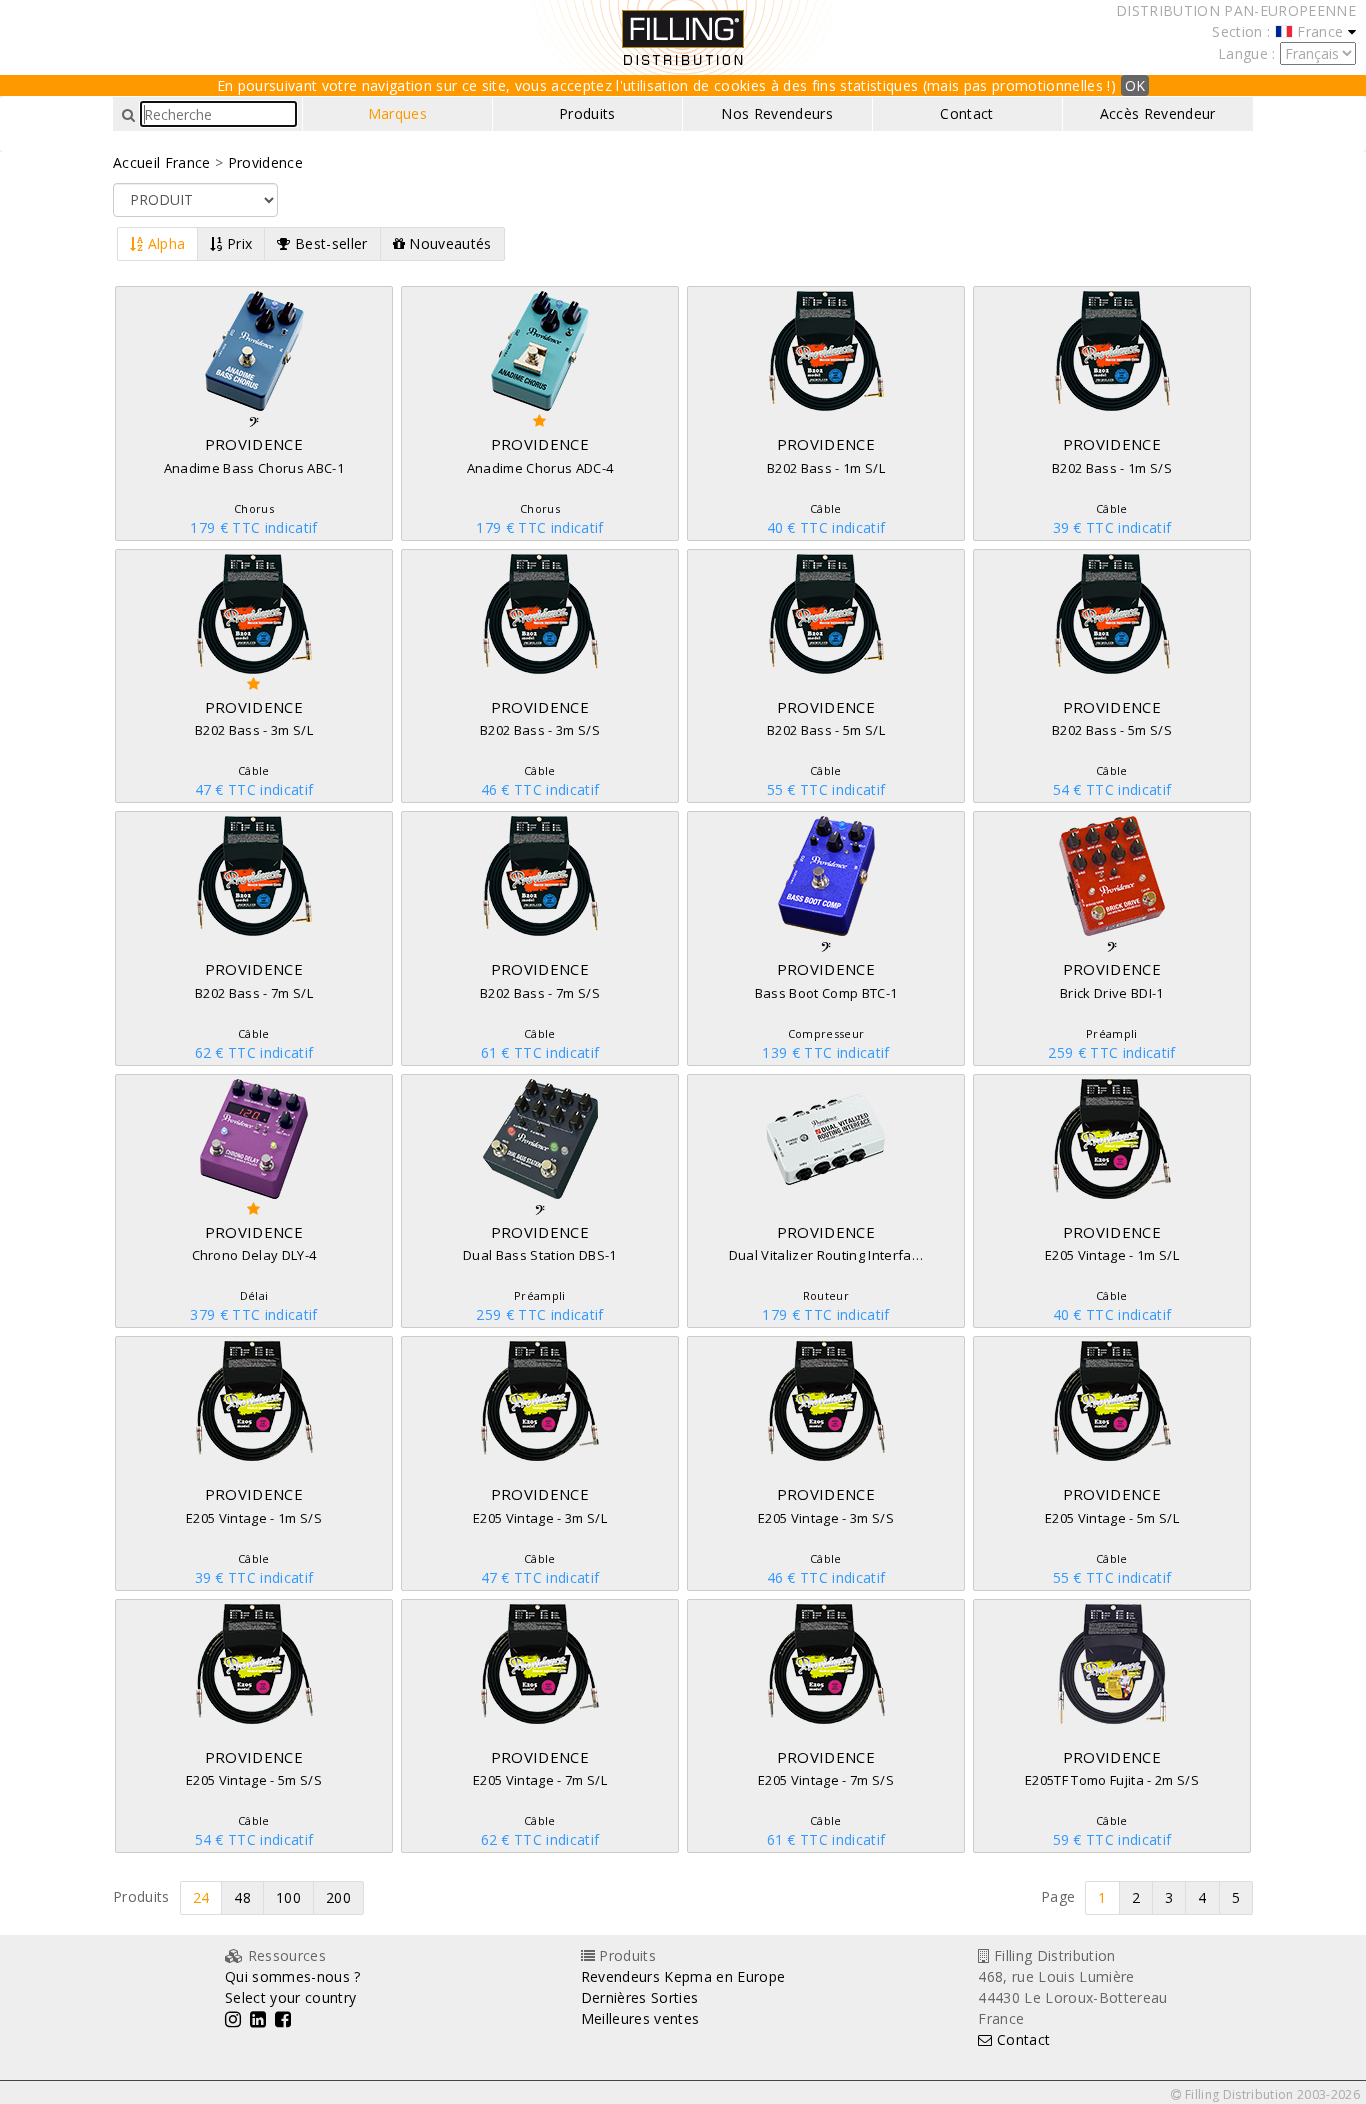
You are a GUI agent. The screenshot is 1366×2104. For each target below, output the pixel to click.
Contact (966, 113)
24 (201, 1897)
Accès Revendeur (1158, 113)
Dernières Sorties (640, 1997)
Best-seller (329, 243)
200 (338, 1897)
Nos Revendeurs (777, 113)
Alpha (164, 243)
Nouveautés (448, 243)
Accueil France (162, 162)
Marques (397, 113)
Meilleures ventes (640, 2018)
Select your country (290, 1997)
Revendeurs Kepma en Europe (683, 1976)
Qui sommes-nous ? (293, 1976)
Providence (265, 162)
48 (242, 1897)
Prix (238, 243)
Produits (587, 113)
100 (288, 1897)
